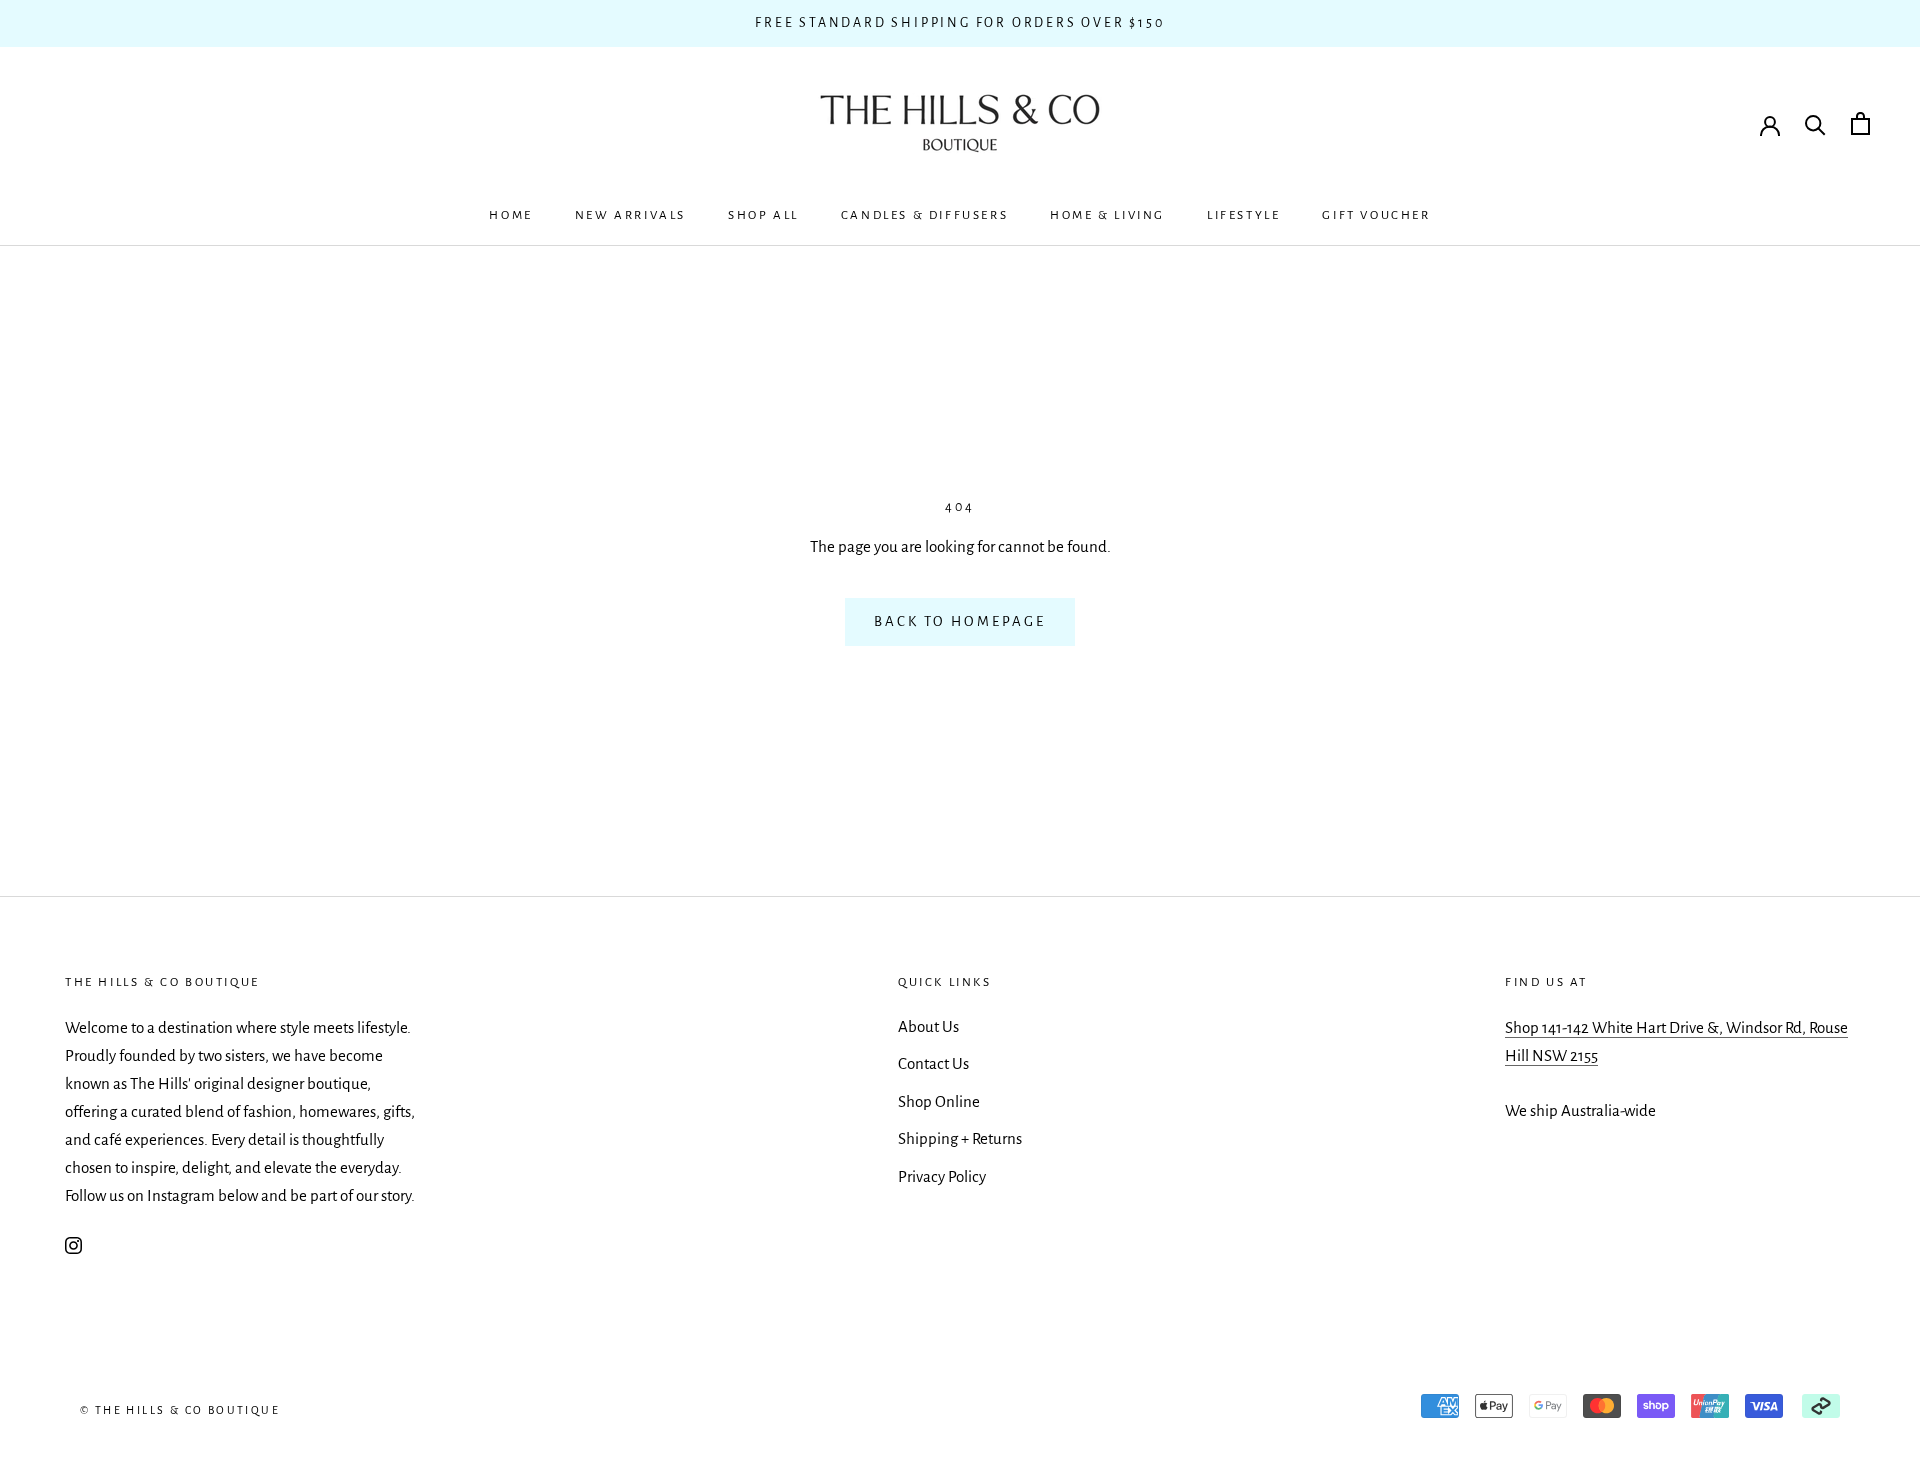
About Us (928, 1026)
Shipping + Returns (960, 1138)
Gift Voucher (1376, 215)
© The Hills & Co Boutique (180, 1410)
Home (510, 215)
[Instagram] (73, 1244)
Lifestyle (1243, 215)
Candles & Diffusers (924, 215)
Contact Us (933, 1063)
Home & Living (1107, 215)
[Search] (1815, 123)
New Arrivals (630, 215)
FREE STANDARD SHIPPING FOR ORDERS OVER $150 (959, 23)
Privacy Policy (942, 1176)
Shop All (763, 215)
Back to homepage (960, 621)
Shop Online (939, 1101)
